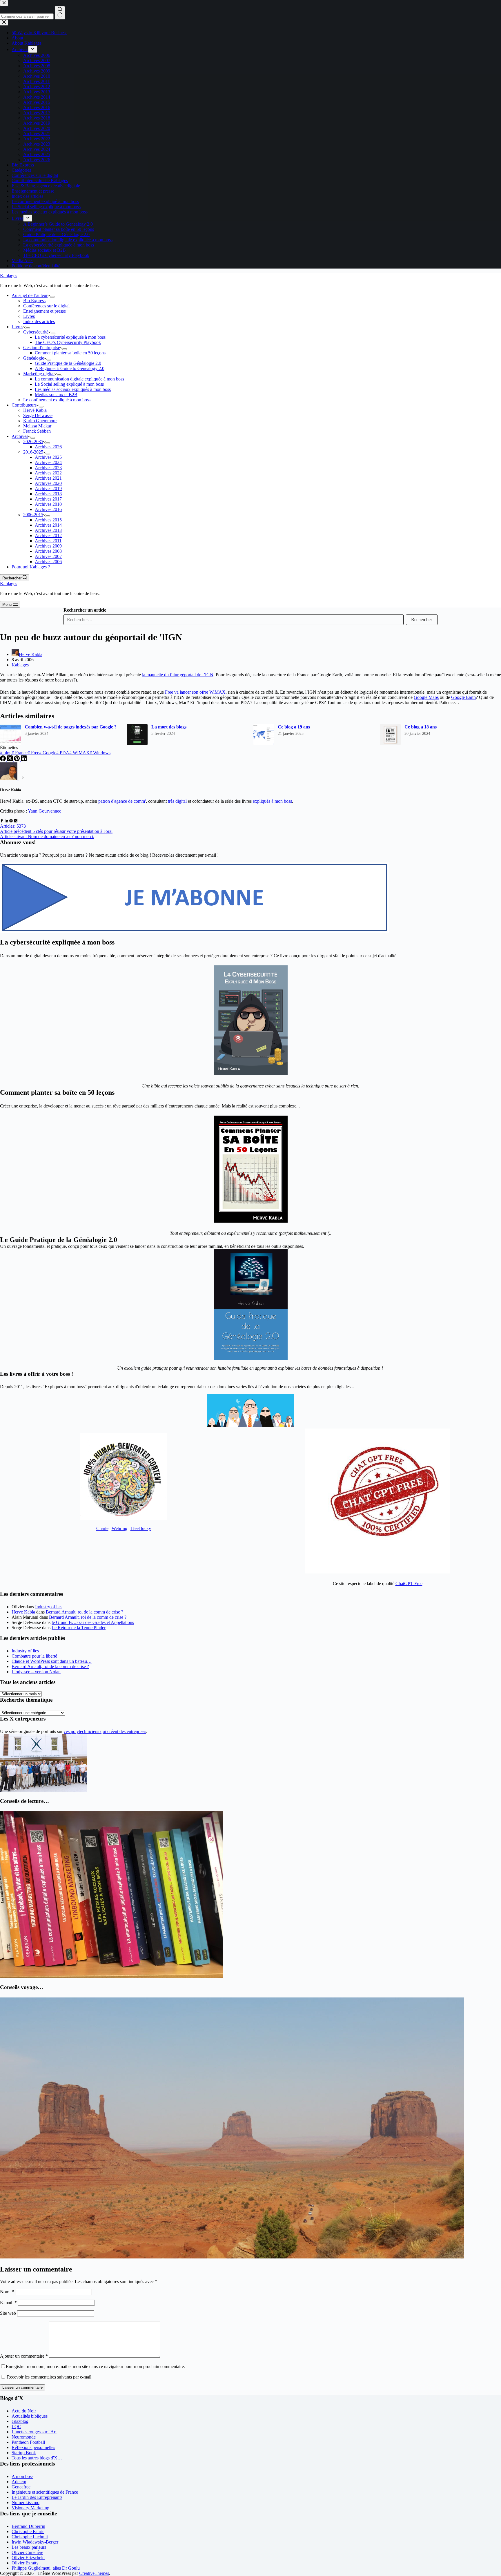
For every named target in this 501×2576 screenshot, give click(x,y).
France (20, 753)
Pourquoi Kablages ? (31, 567)
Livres (29, 316)
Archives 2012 (48, 535)
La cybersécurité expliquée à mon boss (70, 337)
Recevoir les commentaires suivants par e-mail (49, 2377)
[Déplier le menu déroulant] (52, 297)
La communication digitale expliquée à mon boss (79, 379)
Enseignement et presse (45, 311)
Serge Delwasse (38, 415)
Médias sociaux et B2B (56, 395)
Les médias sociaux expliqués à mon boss (73, 389)
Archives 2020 (48, 483)
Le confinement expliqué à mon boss (57, 400)
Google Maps (426, 697)
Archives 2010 (48, 504)
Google (48, 753)
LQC (16, 2427)
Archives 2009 (48, 546)
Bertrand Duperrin (28, 2526)
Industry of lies (49, 1607)
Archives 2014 (48, 525)
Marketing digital (39, 374)
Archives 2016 (48, 509)
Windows (100, 753)
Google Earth (463, 697)
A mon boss (22, 2476)
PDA (63, 753)
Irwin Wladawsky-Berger (35, 2542)
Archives (20, 436)
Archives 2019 (48, 488)
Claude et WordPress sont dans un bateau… (52, 1661)
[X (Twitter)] (10, 760)
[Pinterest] (17, 760)
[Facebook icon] (2, 821)
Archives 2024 (48, 462)
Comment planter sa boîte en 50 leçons (70, 353)
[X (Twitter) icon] (16, 821)
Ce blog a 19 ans (294, 727)
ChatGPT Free (409, 1584)
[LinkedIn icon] (6, 821)
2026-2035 (33, 442)
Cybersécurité (36, 332)
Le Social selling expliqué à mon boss (69, 384)
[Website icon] (11, 821)
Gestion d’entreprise (42, 348)
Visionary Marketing (30, 2508)
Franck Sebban (37, 431)
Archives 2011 (48, 541)
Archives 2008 (48, 551)
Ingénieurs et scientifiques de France (45, 2492)
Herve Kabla (23, 1612)
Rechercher (422, 620)
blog (6, 753)
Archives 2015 (48, 520)
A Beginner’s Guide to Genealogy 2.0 (70, 368)
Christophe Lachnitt (30, 2537)
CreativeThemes (94, 2573)
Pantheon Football (28, 2442)
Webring (119, 1528)
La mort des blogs (169, 727)
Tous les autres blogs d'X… (37, 2458)
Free (33, 753)
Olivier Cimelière (27, 2552)
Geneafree (21, 2487)
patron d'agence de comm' (122, 801)
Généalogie (34, 358)
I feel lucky (141, 1528)
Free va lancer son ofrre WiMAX (195, 692)
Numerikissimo (26, 2502)
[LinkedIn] (24, 760)
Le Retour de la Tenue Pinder (79, 1628)
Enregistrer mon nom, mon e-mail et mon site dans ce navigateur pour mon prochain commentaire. (95, 2366)
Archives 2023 (48, 468)
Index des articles (39, 321)
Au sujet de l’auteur (30, 295)
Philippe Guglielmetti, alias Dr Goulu (46, 2568)
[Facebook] (3, 760)
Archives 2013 (48, 530)
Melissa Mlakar (37, 426)
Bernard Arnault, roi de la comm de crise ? (85, 1612)
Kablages (9, 276)
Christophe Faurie (28, 2531)
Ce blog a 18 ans (421, 727)
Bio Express (34, 301)
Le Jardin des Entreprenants (37, 2497)
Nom (7, 2292)
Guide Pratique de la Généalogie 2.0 (68, 363)
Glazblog (20, 2421)
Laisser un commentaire (22, 2387)
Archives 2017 (48, 499)
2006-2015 (33, 515)
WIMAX (79, 753)
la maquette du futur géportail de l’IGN (178, 675)
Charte (102, 1528)
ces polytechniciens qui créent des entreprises (105, 1731)
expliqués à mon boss (272, 801)
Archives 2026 (48, 447)
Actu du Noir (24, 2411)
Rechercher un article (85, 610)
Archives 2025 (48, 457)
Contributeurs (24, 405)
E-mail (8, 2302)
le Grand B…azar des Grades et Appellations (93, 1622)
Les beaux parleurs (29, 2547)
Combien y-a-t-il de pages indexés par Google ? (71, 727)
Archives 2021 (48, 478)
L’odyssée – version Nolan (36, 1672)
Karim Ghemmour (40, 421)
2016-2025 (33, 452)
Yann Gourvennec (45, 811)
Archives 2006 (48, 562)
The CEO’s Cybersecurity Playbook (68, 342)
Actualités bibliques (30, 2416)
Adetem (19, 2482)
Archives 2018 (48, 494)
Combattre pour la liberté (34, 1656)
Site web (8, 2313)
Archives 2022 (48, 473)
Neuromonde (24, 2437)
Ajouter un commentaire (24, 2356)
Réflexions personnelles (33, 2447)
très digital (177, 801)
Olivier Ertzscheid (28, 2558)
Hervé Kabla (35, 410)
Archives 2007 (48, 556)
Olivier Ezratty (25, 2563)
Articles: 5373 (13, 826)
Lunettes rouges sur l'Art (34, 2432)
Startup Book (24, 2453)
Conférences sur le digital (46, 306)
